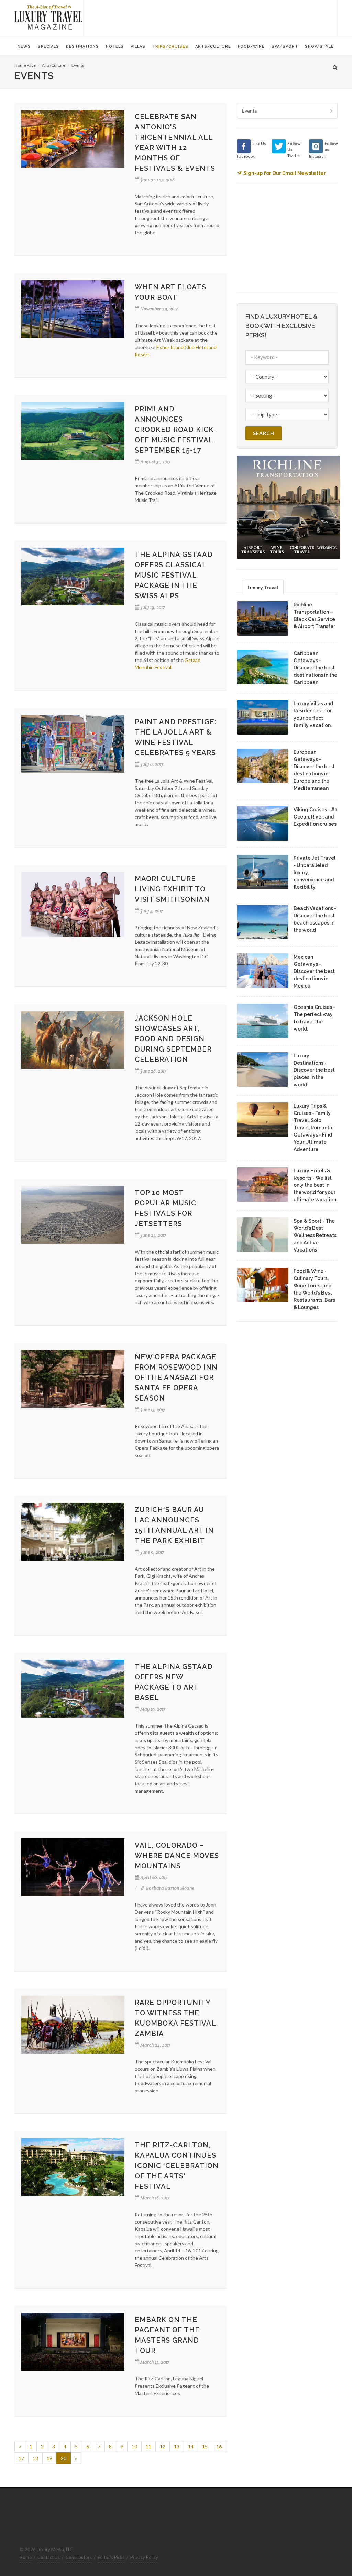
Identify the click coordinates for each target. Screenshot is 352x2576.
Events (78, 65)
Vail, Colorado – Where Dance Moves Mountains (177, 1856)
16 (219, 2446)
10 (134, 2446)
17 (21, 2458)
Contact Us (49, 2557)
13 (177, 2446)
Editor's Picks (111, 2557)
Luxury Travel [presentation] (263, 587)
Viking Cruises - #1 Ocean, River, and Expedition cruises (315, 817)
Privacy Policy (144, 2557)
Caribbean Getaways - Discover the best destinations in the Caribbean (315, 668)
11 (148, 2446)
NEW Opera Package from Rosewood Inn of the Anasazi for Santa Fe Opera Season (176, 1377)
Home (26, 2557)
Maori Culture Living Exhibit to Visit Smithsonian (172, 889)
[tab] (263, 587)
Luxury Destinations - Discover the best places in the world (314, 1070)
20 (64, 2458)
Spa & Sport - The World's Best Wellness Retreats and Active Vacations (315, 1235)
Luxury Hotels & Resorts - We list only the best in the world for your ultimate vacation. (315, 1185)
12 (163, 2446)
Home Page (25, 65)
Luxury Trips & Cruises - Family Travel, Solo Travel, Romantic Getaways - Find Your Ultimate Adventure (313, 1128)
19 (49, 2458)
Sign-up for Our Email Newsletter (285, 173)
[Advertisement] (210, 17)
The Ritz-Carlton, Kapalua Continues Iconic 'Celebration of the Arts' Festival (177, 2166)
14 (191, 2446)
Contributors (79, 2557)
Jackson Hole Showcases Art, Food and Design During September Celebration (173, 1039)
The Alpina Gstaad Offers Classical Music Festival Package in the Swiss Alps (174, 575)
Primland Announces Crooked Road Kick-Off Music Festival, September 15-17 (176, 430)
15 (205, 2446)
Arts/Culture (54, 65)
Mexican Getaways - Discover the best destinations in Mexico (314, 971)
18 (35, 2458)
